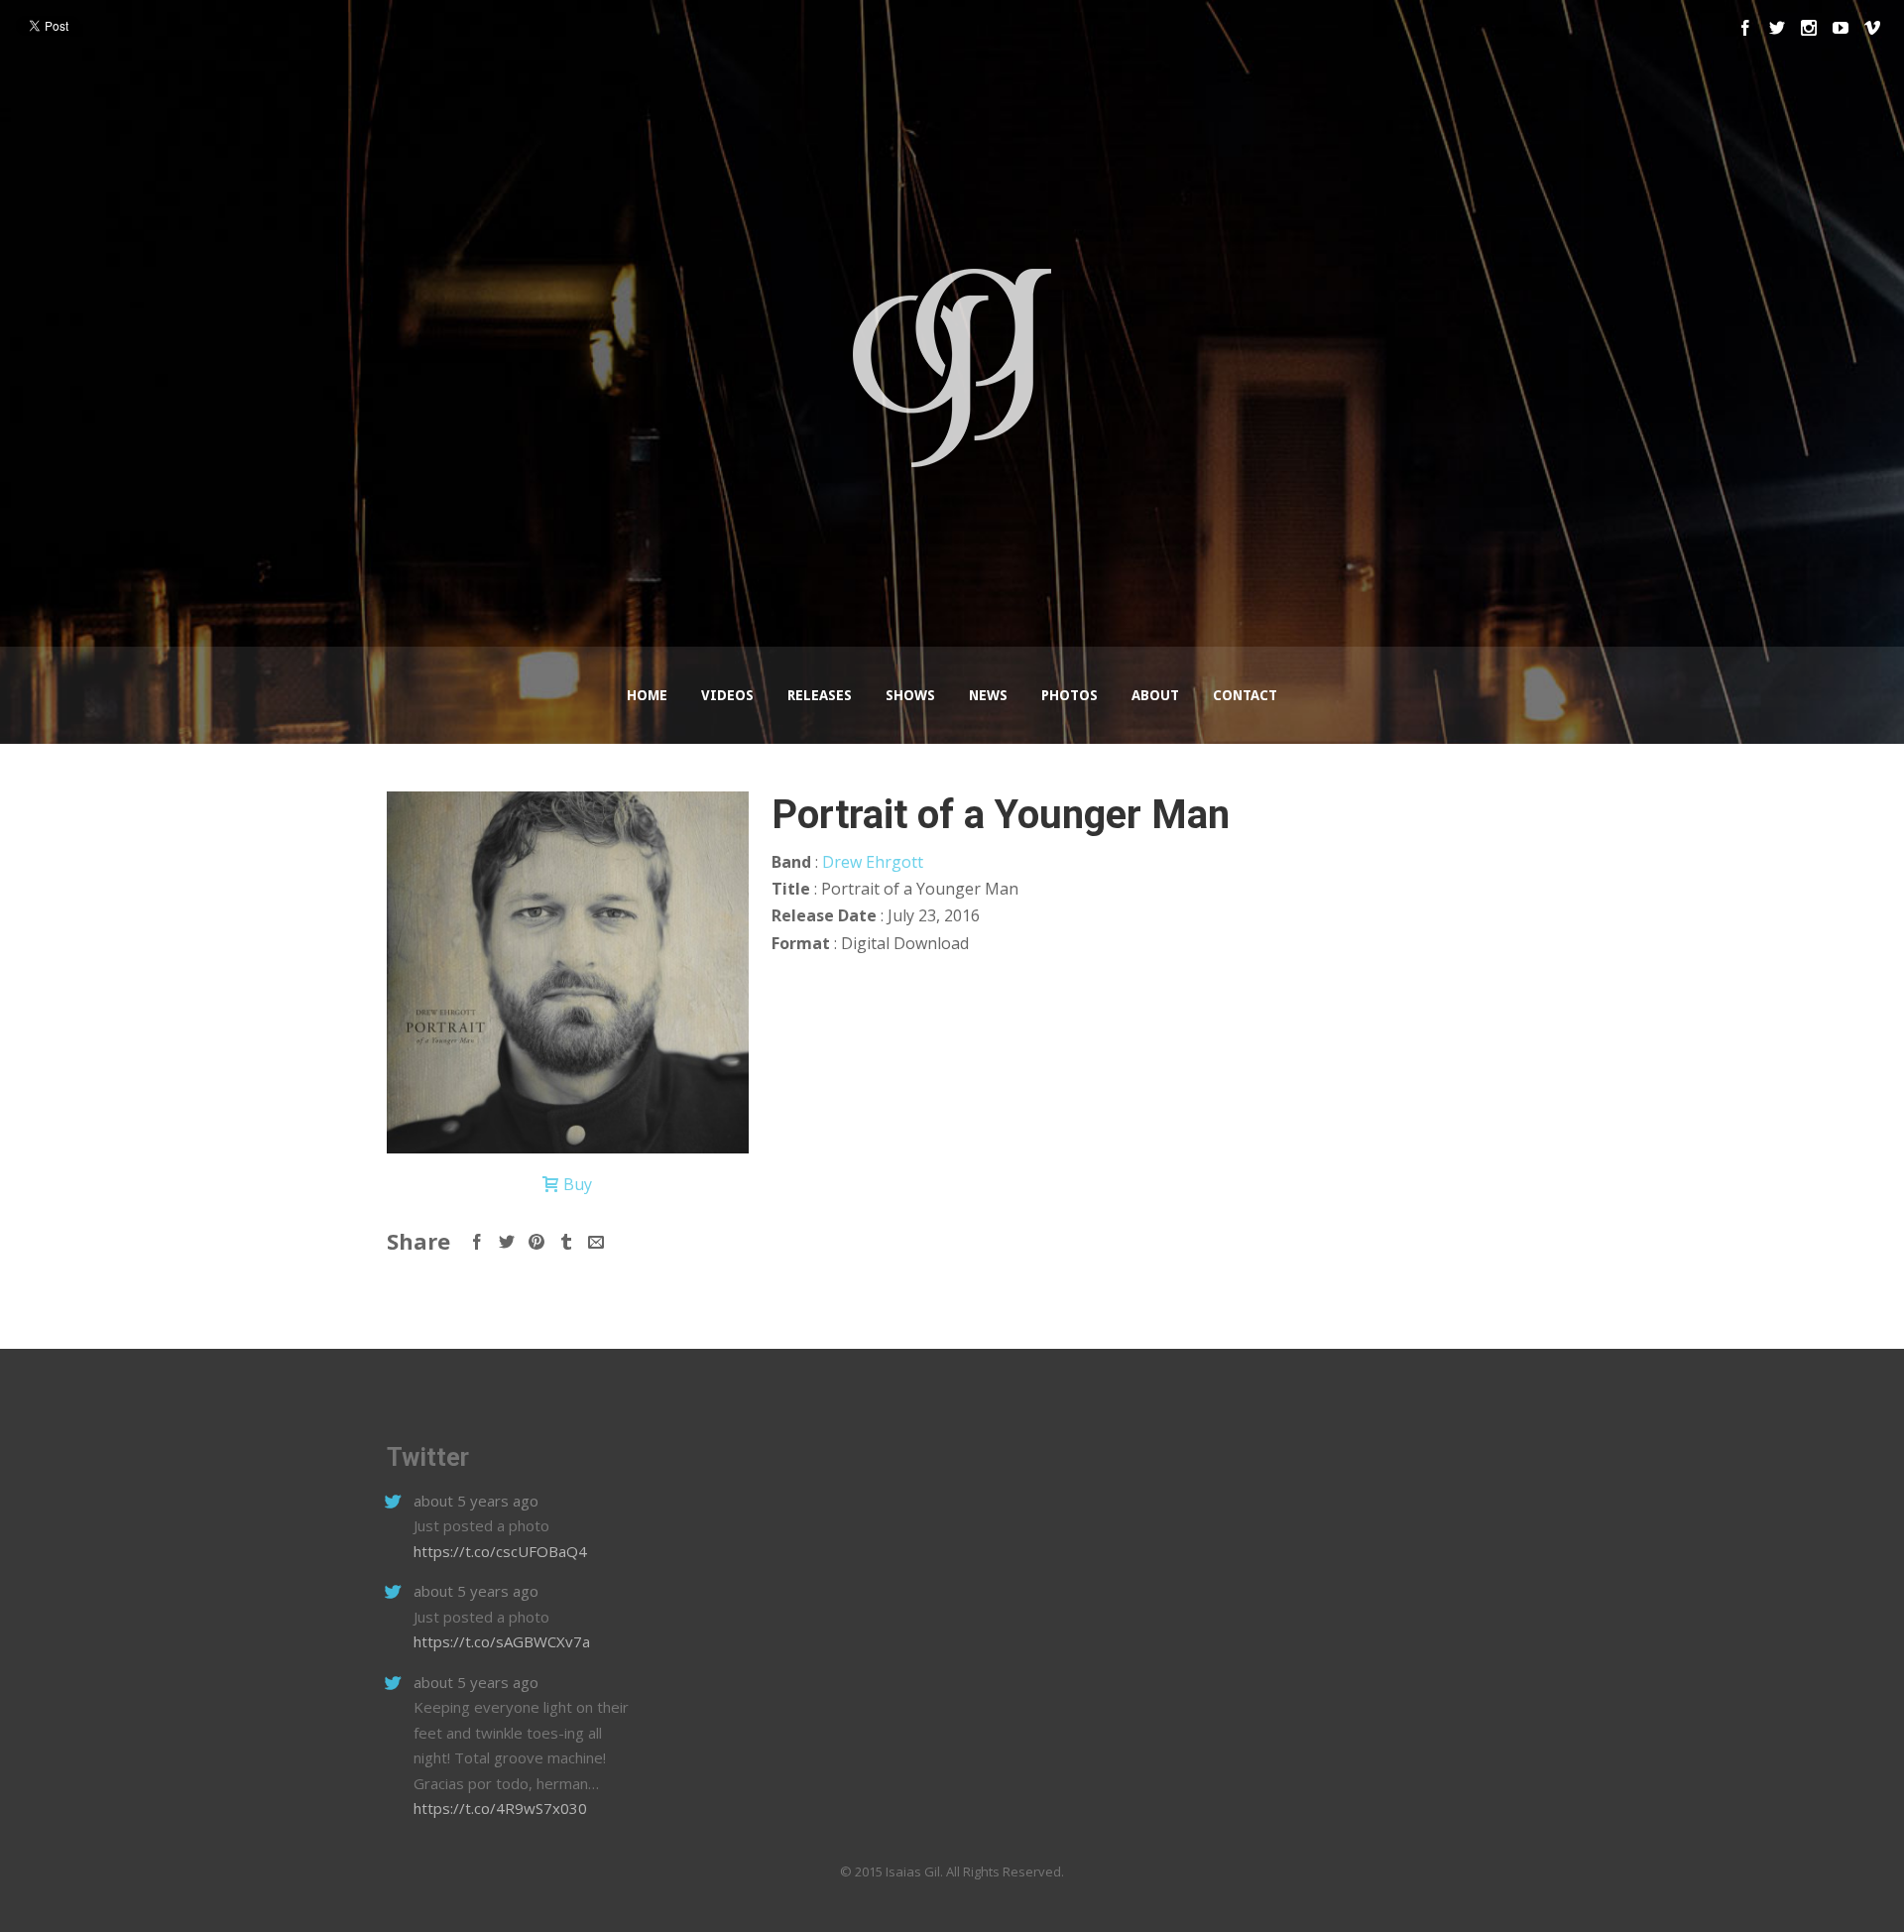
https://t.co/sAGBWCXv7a (502, 1641)
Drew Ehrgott (873, 862)
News (988, 695)
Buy (578, 1184)
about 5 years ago (476, 1501)
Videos (727, 695)
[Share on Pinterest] (536, 1242)
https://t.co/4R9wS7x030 (500, 1808)
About (1155, 695)
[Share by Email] (596, 1242)
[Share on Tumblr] (566, 1242)
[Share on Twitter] (507, 1242)
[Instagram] (1809, 28)
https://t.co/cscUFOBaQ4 (500, 1551)
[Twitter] (1777, 28)
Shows (910, 695)
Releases (820, 695)
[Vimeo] (1872, 28)
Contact (1245, 695)
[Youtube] (1841, 28)
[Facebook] (1745, 28)
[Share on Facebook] (477, 1242)
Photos (1070, 695)
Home (647, 695)
